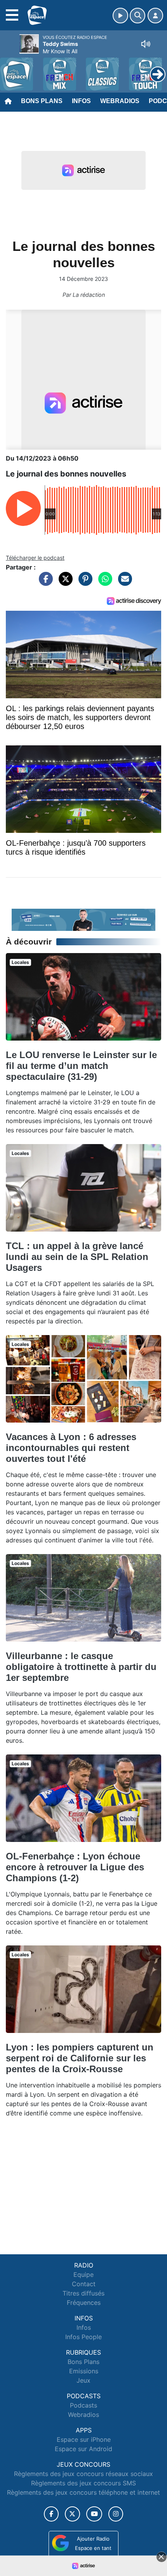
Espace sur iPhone (84, 2439)
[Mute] (146, 44)
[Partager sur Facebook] (44, 583)
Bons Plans (42, 101)
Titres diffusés (83, 2293)
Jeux (83, 2380)
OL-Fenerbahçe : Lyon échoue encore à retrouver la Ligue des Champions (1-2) (75, 1867)
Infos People (83, 2337)
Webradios (120, 101)
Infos (81, 101)
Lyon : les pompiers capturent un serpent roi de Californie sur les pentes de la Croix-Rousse (80, 2058)
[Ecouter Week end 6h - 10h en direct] (83, 919)
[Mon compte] (155, 16)
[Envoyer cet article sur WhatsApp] (103, 583)
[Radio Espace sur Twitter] (72, 2514)
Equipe (83, 2275)
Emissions (84, 2371)
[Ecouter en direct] (120, 16)
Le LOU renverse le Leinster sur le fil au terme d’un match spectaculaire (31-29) (81, 1066)
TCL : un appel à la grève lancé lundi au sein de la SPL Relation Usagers (77, 1257)
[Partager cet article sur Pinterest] (83, 583)
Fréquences (84, 2303)
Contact (84, 2284)
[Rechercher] (137, 16)
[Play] (10, 68)
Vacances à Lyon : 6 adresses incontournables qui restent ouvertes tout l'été (71, 1448)
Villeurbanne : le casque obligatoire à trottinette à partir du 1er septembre (81, 1667)
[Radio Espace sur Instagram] (116, 2514)
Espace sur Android (83, 2449)
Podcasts (83, 2405)
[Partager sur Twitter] (64, 583)
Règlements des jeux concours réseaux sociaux (83, 2474)
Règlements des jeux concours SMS (83, 2483)
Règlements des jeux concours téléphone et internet (83, 2492)
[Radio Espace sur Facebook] (51, 2514)
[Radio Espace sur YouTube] (94, 2514)
